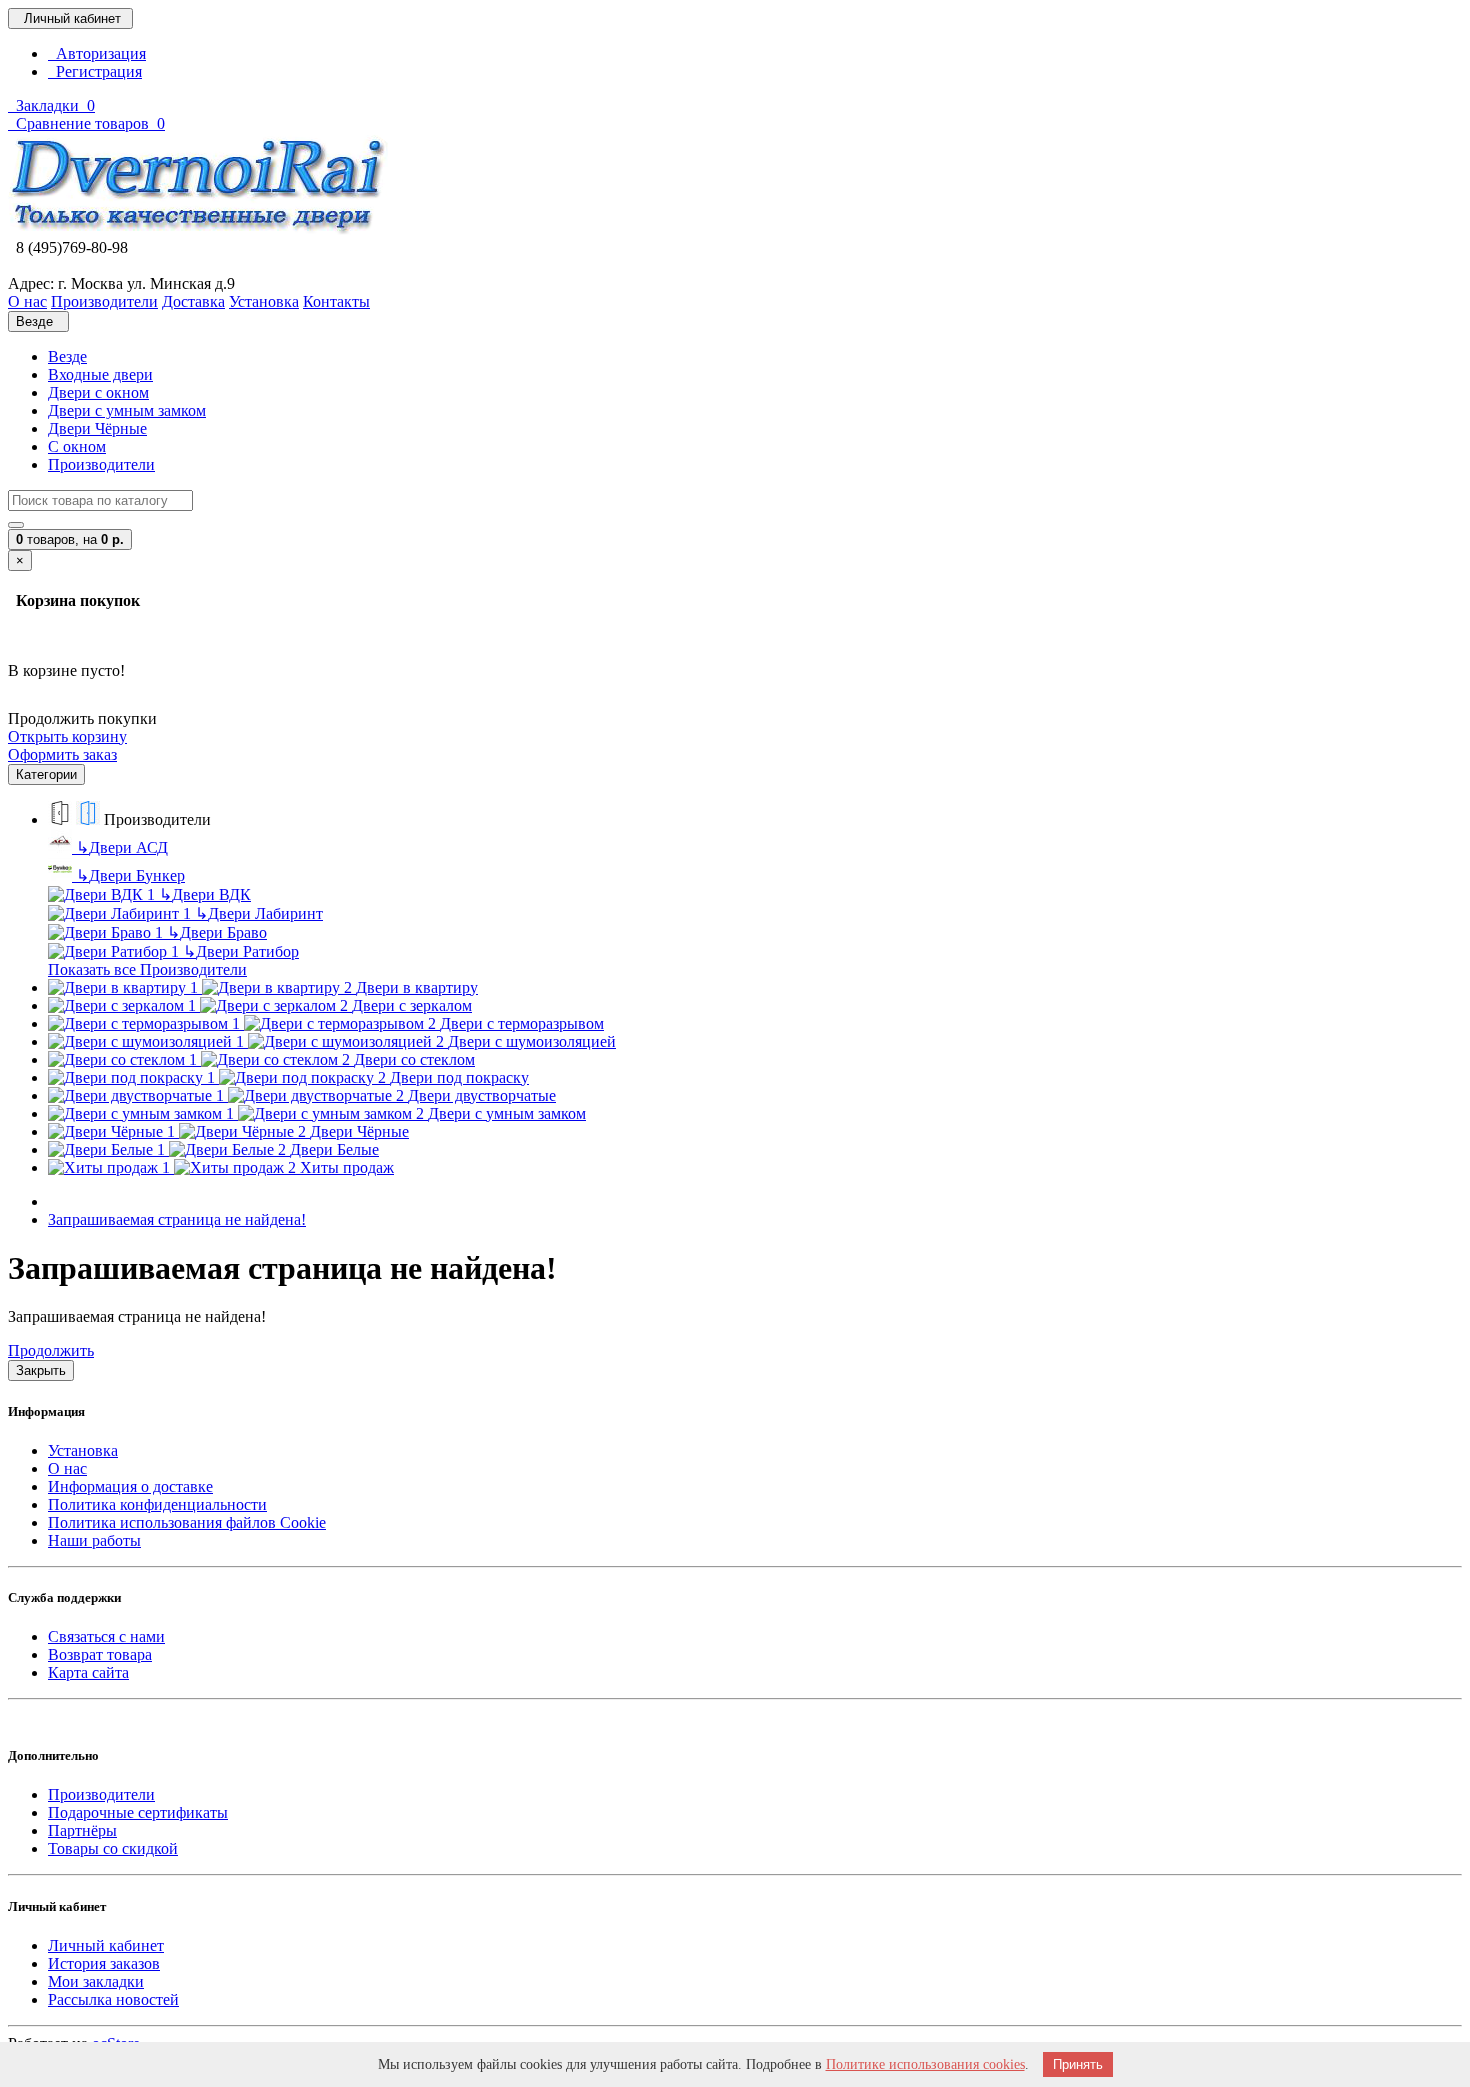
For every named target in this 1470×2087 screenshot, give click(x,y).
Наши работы (94, 1540)
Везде (67, 356)
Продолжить (51, 1350)
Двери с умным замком (127, 410)
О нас (67, 1468)
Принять (1078, 2064)
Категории (46, 774)
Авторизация (97, 53)
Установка (83, 1450)
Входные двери (100, 374)
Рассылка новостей (113, 1999)
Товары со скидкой (113, 1848)
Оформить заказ (62, 754)
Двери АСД (122, 847)
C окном (77, 446)
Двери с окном (98, 392)
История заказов (104, 1963)
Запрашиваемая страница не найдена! (177, 1219)
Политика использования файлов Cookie (187, 1522)
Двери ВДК (205, 894)
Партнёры (82, 1830)
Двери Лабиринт (259, 913)
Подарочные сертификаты (138, 1812)
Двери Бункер (130, 875)
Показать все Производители (147, 969)
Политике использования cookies (925, 2064)
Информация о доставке (130, 1486)
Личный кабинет (106, 1945)
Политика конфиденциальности (157, 1504)
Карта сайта (88, 1672)
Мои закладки (96, 1981)
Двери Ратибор (241, 951)
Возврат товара (100, 1654)
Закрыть (41, 1370)
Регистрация (95, 71)
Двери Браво (217, 932)
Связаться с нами (106, 1636)
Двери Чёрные (97, 428)
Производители (101, 464)
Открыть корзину (67, 736)
